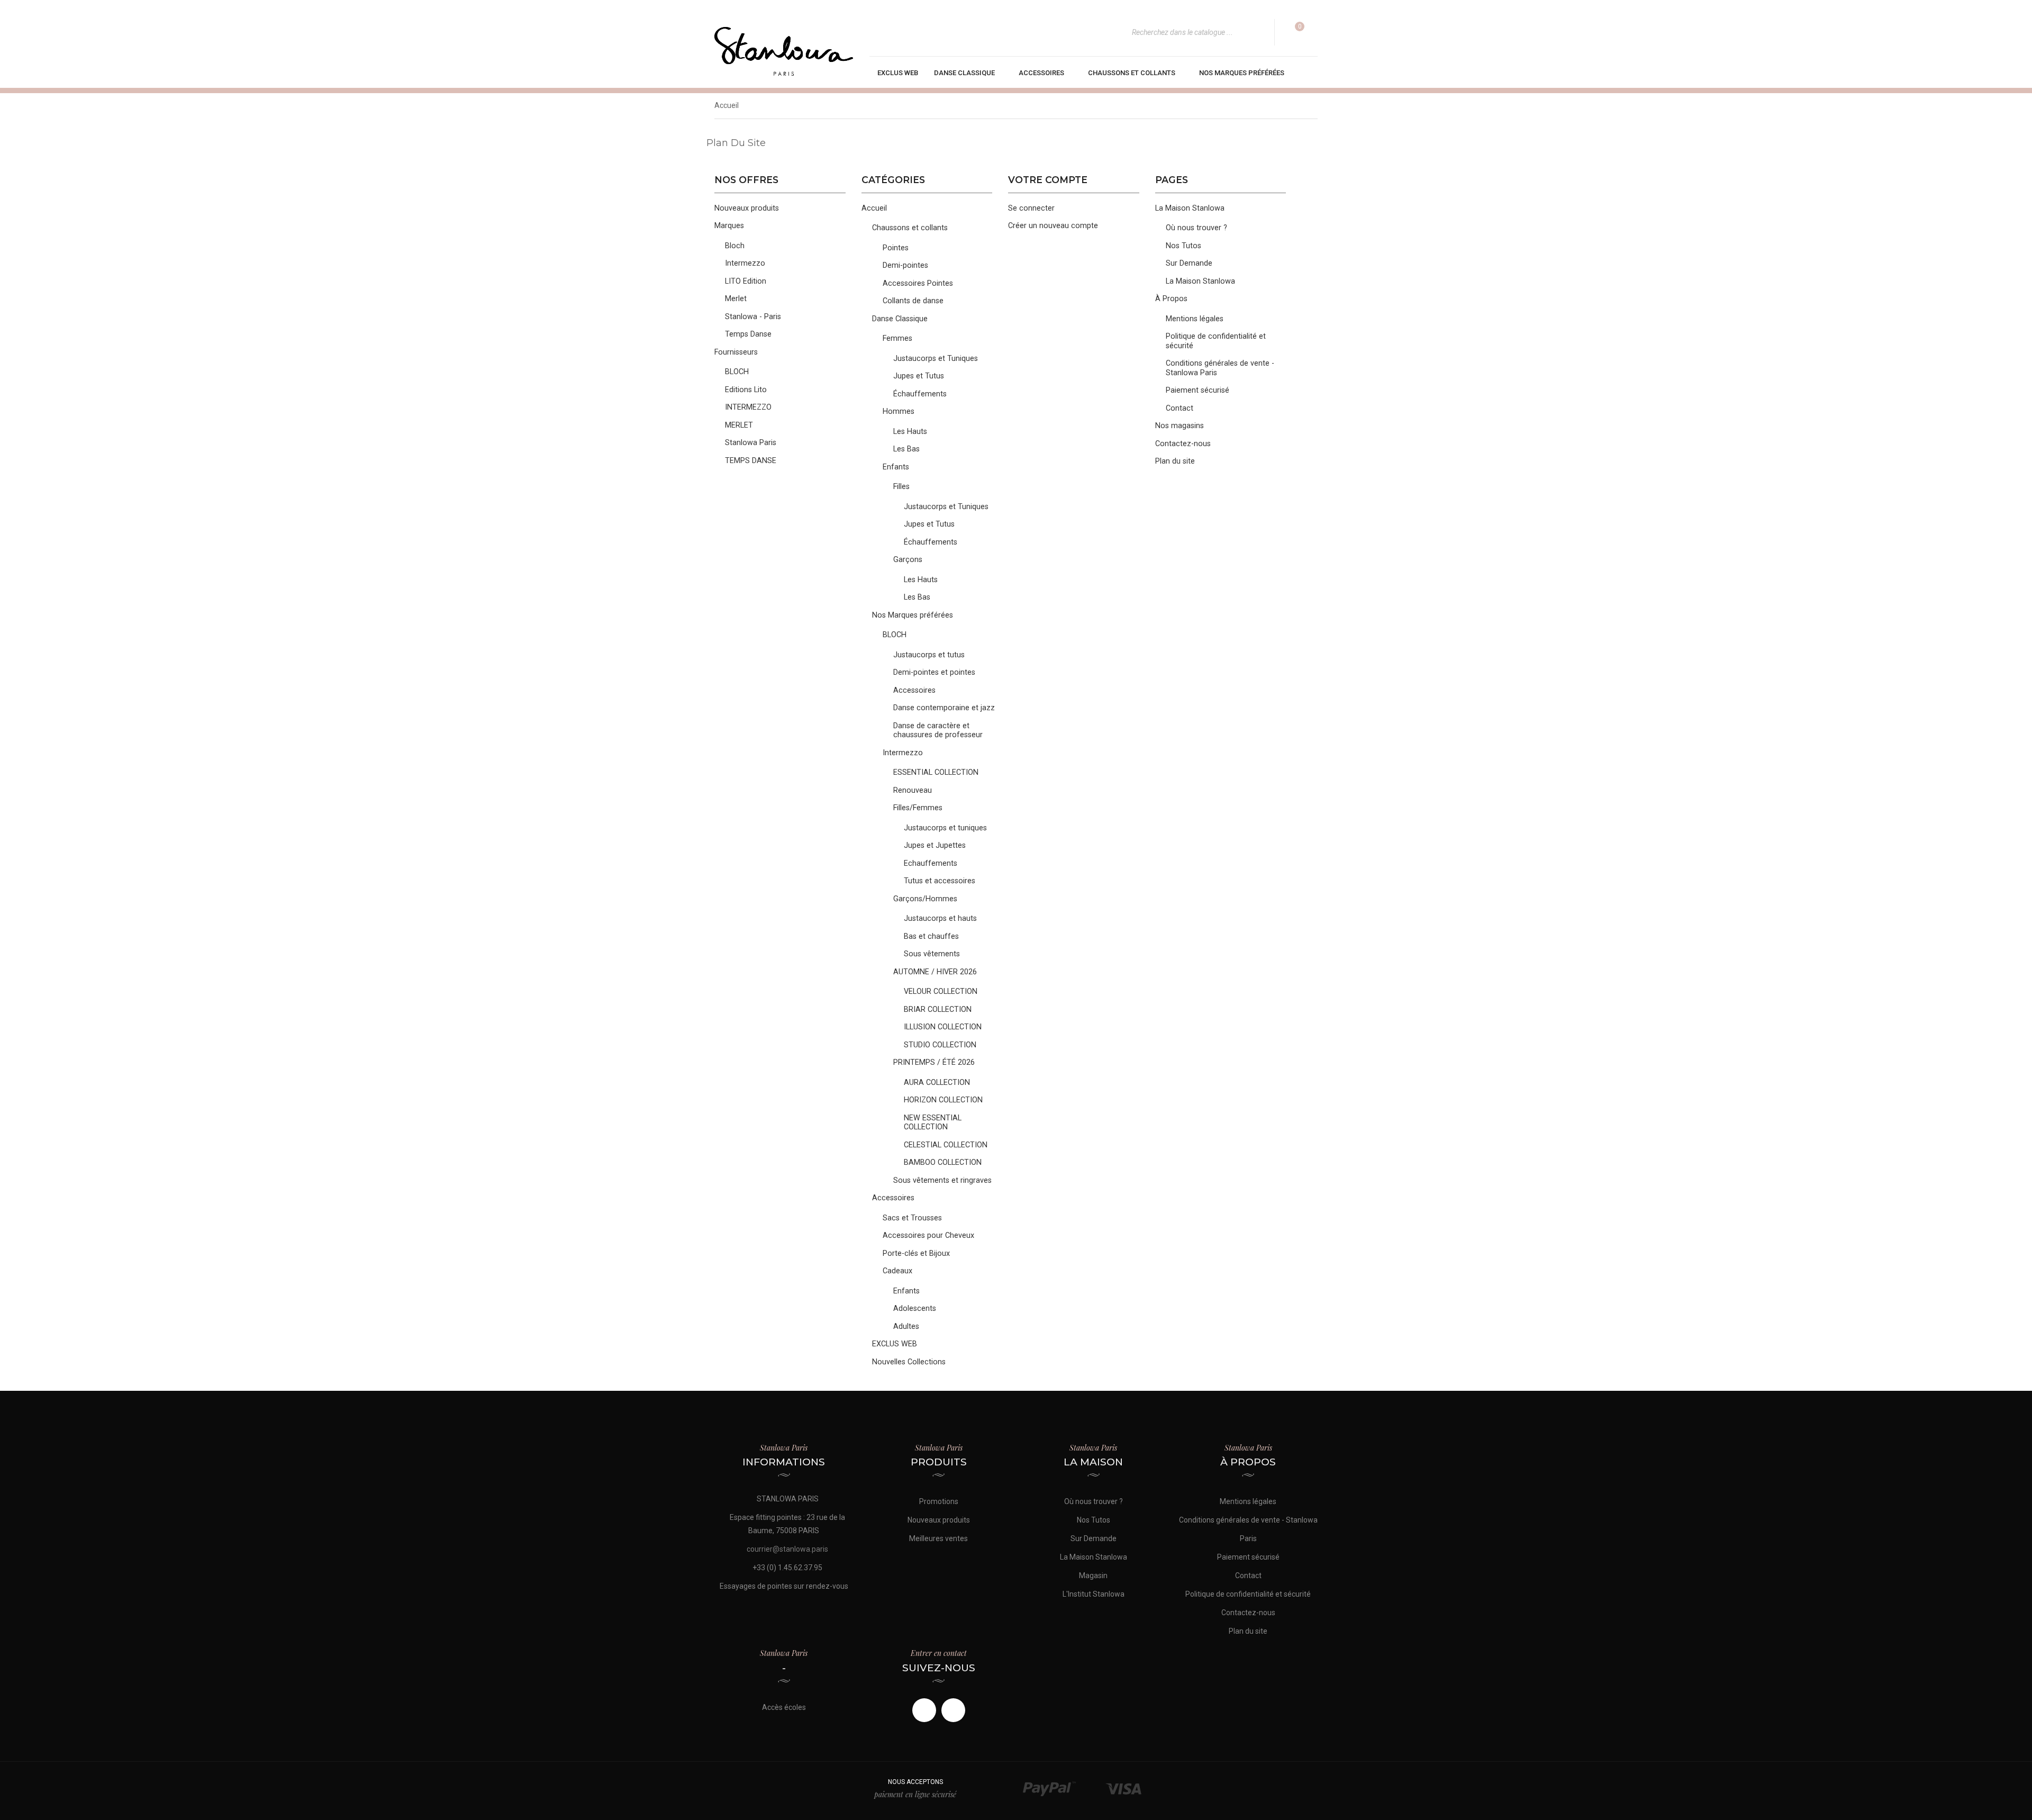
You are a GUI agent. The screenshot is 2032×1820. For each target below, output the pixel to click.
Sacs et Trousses (912, 1218)
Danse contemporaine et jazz (944, 708)
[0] (1293, 32)
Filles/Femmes (918, 808)
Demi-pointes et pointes (934, 672)
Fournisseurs (736, 352)
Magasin (1093, 1575)
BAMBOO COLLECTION (943, 1162)
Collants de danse (913, 301)
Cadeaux (897, 1271)
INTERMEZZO (748, 407)
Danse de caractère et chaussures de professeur (938, 731)
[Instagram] (953, 1710)
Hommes (899, 411)
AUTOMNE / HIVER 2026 (935, 972)
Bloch (735, 246)
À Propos (1171, 299)
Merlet (736, 299)
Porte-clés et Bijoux (916, 1253)
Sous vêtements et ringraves (942, 1180)
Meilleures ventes (938, 1538)
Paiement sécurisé (1198, 390)
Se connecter (1031, 208)
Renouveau (913, 790)
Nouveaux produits (747, 208)
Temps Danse (748, 334)
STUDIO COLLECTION (940, 1045)
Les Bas (906, 449)
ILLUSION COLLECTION (943, 1027)
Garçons (908, 560)
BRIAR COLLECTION (938, 1009)
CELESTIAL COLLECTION (946, 1145)
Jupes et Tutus (919, 376)
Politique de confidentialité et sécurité (1248, 1594)
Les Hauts (910, 432)
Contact (1180, 408)
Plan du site (1175, 461)
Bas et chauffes (931, 936)
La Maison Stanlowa (1190, 208)
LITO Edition (746, 281)
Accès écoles (784, 1707)
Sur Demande (1189, 263)
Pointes (896, 248)
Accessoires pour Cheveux (928, 1235)
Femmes (897, 338)
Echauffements (931, 863)
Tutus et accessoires (940, 881)
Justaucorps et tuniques (945, 828)
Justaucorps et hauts (940, 918)
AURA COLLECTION (937, 1083)
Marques (729, 226)
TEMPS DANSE (751, 461)
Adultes (906, 1326)
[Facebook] (924, 1710)
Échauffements (920, 394)
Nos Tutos (1183, 246)
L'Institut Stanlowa (1094, 1594)
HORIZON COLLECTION (943, 1100)
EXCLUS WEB (895, 1344)
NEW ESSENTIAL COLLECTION (933, 1123)
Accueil (874, 208)
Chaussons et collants (910, 228)
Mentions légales (1195, 319)
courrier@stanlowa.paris (787, 1549)
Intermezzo (745, 263)
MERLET (739, 425)
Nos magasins (1180, 426)
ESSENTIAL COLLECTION (936, 772)
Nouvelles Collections (909, 1362)
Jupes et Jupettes (935, 845)
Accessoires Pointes (918, 283)
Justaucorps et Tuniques (936, 359)
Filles (901, 487)
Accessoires (914, 690)
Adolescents (915, 1309)
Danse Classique (900, 319)
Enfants (896, 467)
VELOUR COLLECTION (941, 992)
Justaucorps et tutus (929, 655)
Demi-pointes (905, 265)
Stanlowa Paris (751, 443)
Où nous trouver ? (1196, 228)
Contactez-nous (1183, 444)
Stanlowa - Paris (753, 317)
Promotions (939, 1501)
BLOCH (737, 372)
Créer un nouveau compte (1053, 226)
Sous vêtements (932, 954)
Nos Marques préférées (913, 615)
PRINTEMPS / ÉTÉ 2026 (934, 1062)
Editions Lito (746, 390)
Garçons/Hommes (925, 899)
